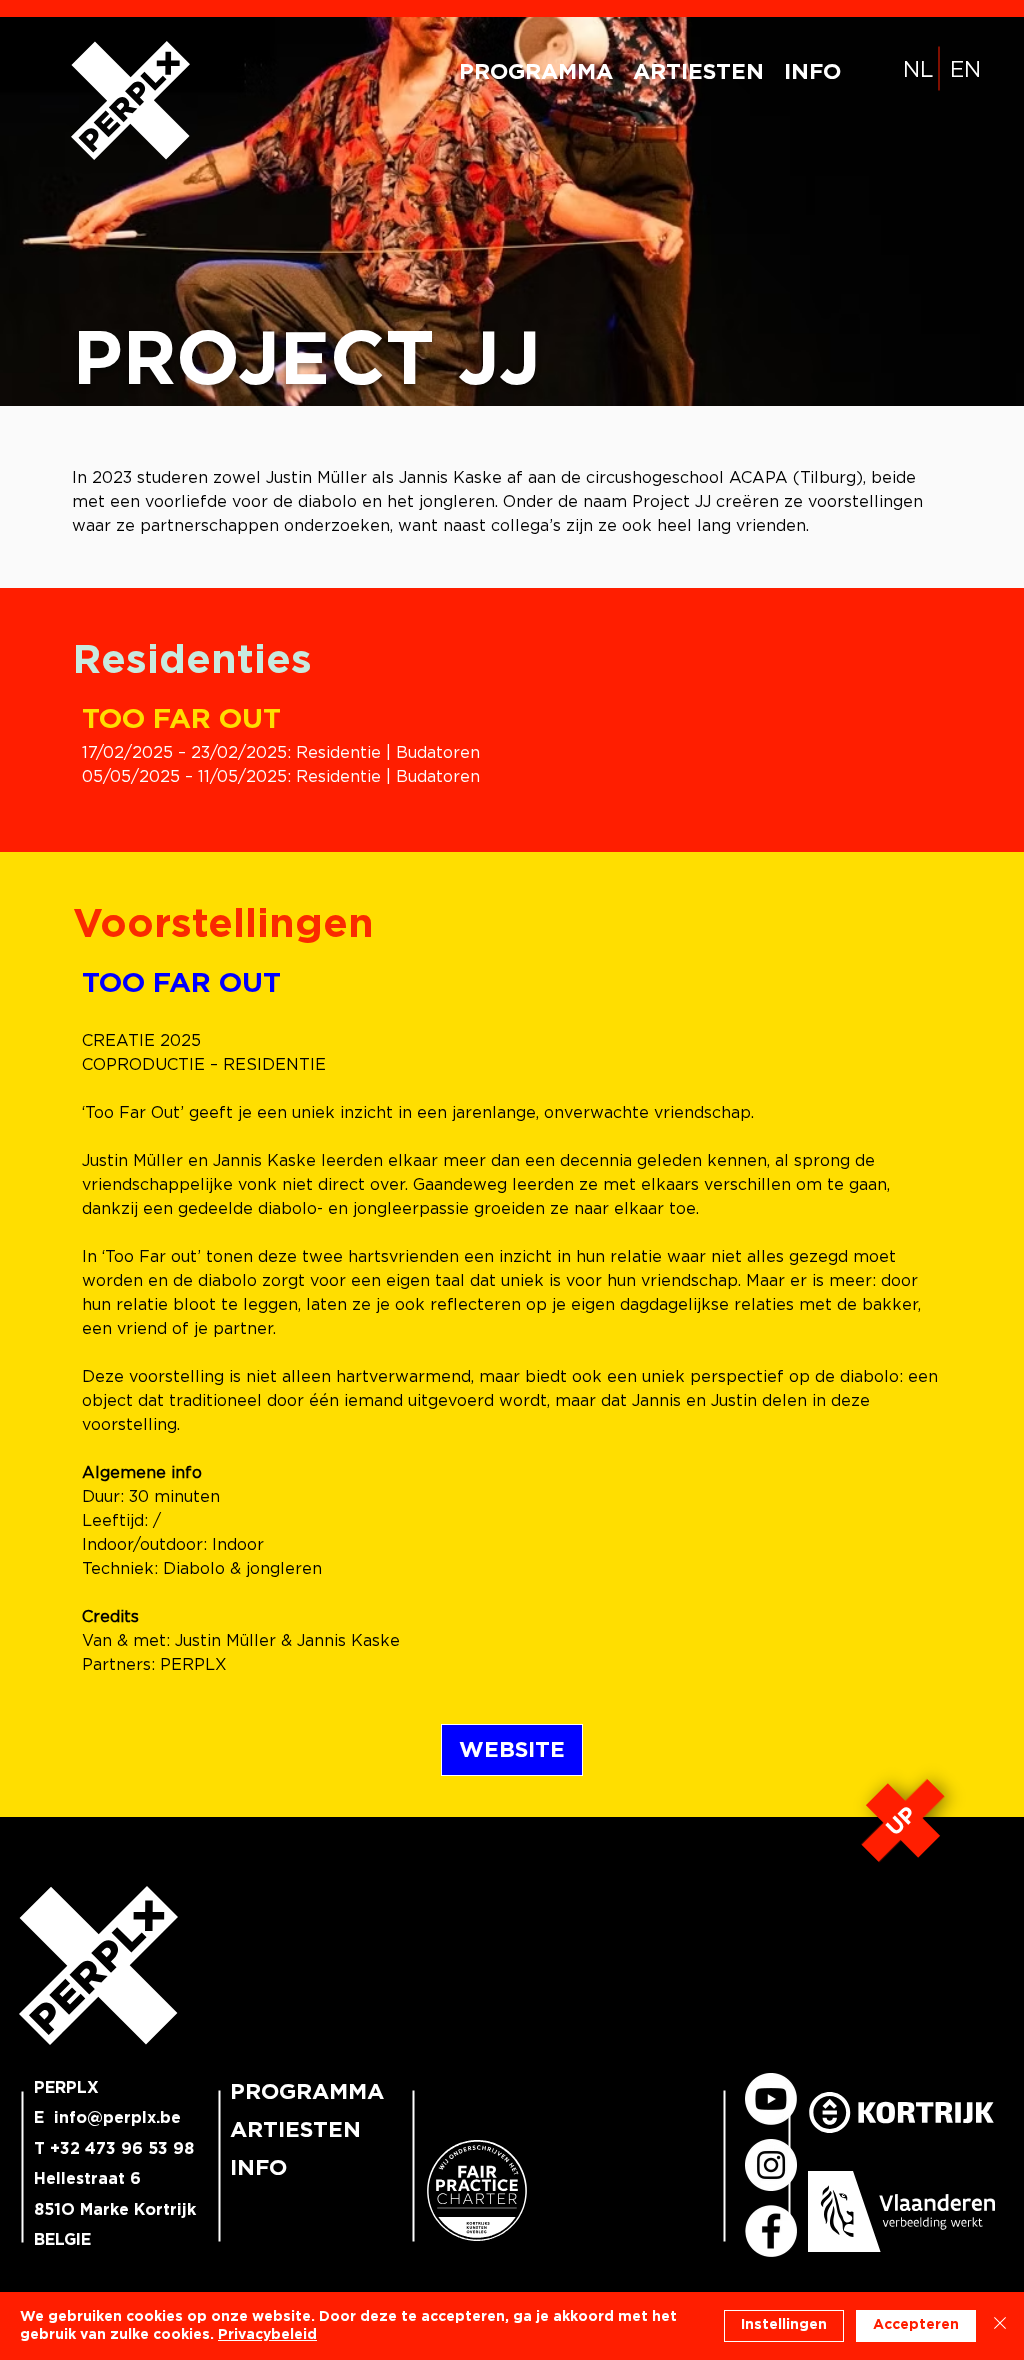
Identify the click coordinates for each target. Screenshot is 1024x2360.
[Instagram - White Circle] (771, 2165)
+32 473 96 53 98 (122, 2149)
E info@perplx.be (107, 2118)
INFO (258, 2168)
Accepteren (916, 2325)
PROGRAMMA (305, 2092)
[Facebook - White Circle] (771, 2231)
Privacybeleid (267, 2335)
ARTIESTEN (295, 2130)
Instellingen (784, 2325)
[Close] (1000, 2326)
